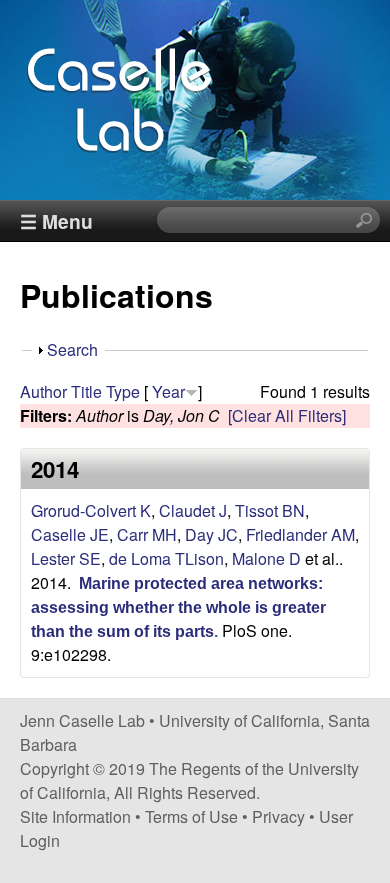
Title (86, 391)
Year (168, 391)
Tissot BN (270, 510)
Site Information (75, 816)
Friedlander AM (300, 534)
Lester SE (66, 558)
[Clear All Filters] (287, 415)
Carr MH (147, 534)
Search (72, 349)
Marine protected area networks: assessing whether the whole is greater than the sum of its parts (178, 607)
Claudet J (193, 510)
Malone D (266, 558)
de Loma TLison (166, 558)
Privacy (278, 816)
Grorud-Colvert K (91, 510)
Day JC (211, 534)
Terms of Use (191, 816)
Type (123, 391)
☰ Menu (56, 221)
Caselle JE (70, 534)
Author (43, 391)
